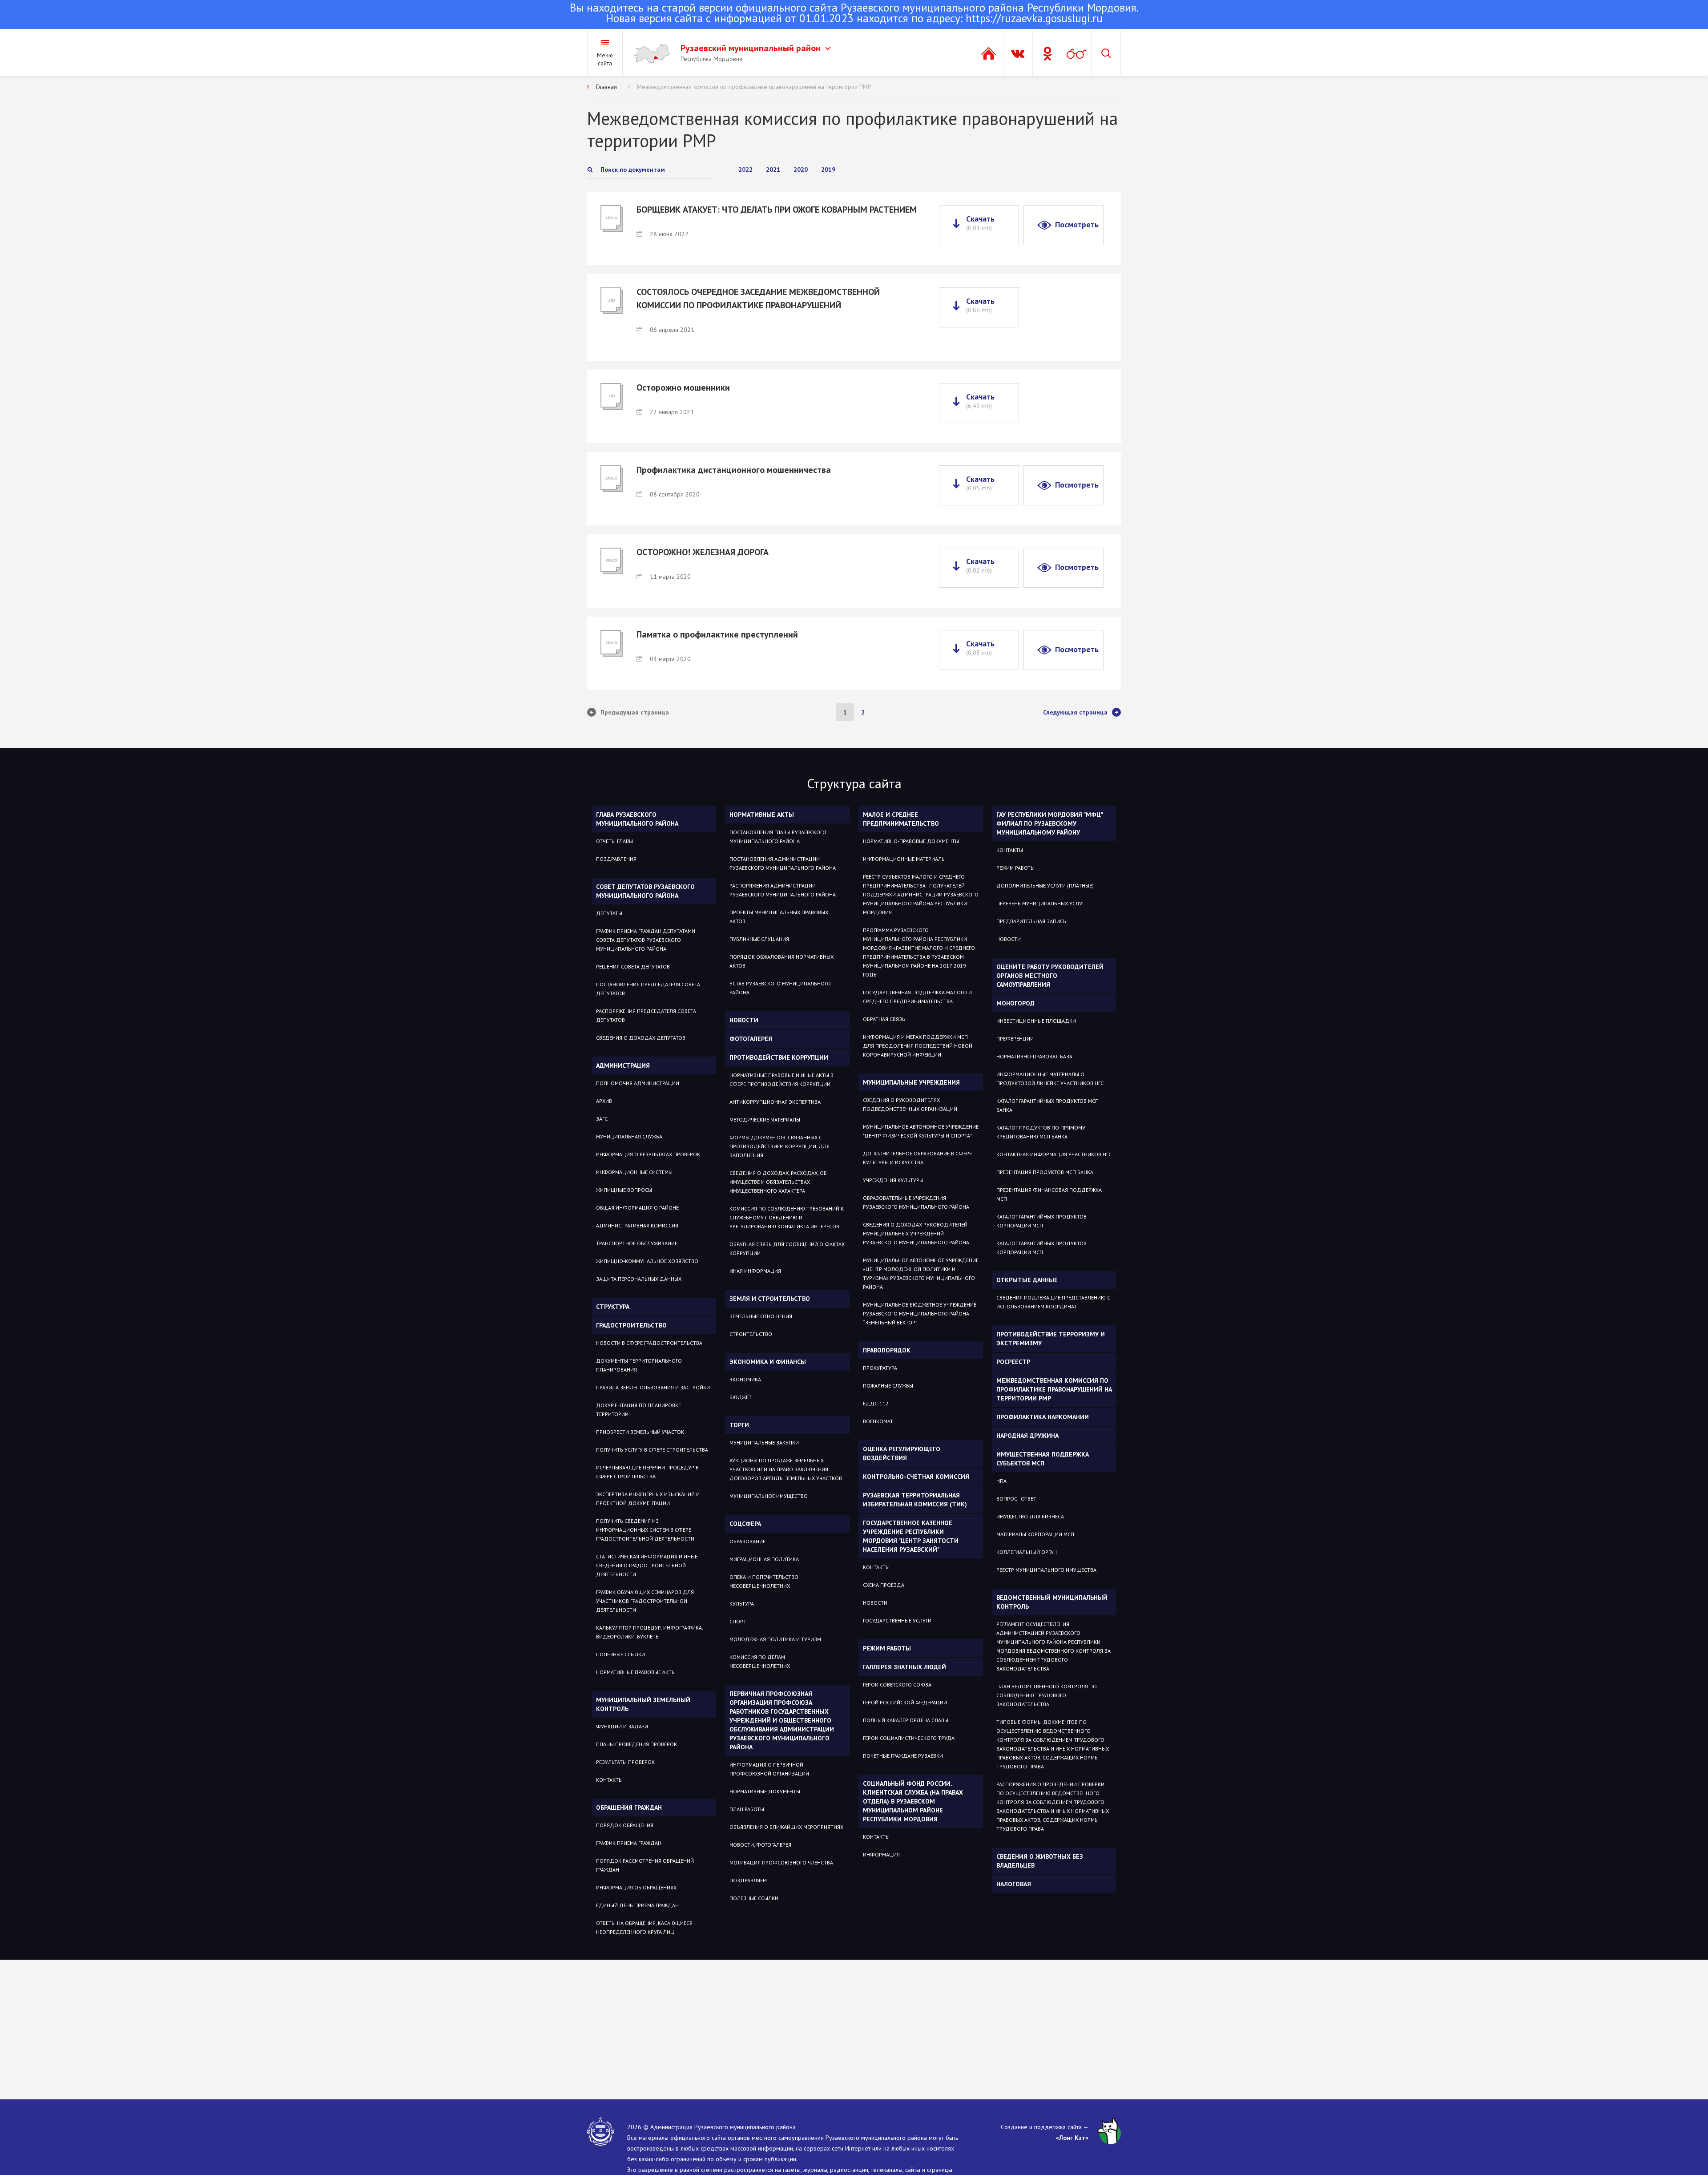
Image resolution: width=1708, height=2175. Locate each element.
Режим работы (887, 1648)
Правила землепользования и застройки (653, 1387)
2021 (773, 169)
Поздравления (616, 859)
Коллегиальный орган (1027, 1552)
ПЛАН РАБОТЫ (747, 1809)
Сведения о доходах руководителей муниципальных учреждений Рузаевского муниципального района (916, 1233)
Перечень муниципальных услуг (1040, 903)
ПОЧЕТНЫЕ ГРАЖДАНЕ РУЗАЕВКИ (903, 1756)
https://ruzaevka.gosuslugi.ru (1034, 18)
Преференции (1015, 1039)
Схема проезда (884, 1585)
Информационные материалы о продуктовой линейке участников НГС (1050, 1079)
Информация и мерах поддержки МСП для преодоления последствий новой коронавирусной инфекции (918, 1046)
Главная (606, 87)
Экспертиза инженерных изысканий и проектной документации (648, 1499)
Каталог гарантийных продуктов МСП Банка (1047, 1105)
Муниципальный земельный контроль (643, 1704)
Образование (747, 1541)
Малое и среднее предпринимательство (901, 819)
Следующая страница (1075, 712)
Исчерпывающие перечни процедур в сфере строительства (647, 1472)
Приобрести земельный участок (640, 1432)
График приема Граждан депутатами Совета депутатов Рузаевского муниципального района (646, 940)
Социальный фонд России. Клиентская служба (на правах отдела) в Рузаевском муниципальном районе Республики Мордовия (913, 1801)
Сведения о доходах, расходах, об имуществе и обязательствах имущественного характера (778, 1182)
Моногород (1015, 1003)
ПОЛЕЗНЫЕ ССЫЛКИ (754, 1898)
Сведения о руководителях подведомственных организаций (910, 1104)
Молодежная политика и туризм (775, 1639)
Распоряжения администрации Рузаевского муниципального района (783, 890)
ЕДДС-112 (876, 1403)
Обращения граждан (629, 1808)
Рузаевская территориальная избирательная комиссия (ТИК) (915, 1500)
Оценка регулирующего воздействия (902, 1453)
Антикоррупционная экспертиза (775, 1102)
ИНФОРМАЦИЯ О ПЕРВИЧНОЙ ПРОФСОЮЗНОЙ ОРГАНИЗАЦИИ (769, 1769)
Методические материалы (765, 1120)
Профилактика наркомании (1043, 1417)
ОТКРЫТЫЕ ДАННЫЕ (1027, 1280)
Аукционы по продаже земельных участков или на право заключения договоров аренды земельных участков (786, 1469)
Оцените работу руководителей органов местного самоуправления (1050, 976)
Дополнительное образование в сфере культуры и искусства (917, 1158)
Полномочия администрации (638, 1083)
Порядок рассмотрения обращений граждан (645, 1865)
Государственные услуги (897, 1620)
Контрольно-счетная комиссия (916, 1477)
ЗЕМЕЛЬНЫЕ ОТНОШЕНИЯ (761, 1316)
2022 (745, 169)
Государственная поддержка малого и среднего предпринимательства (917, 997)
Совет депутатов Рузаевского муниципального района (645, 891)
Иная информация (755, 1271)
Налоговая (1014, 1884)
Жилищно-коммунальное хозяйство (647, 1261)
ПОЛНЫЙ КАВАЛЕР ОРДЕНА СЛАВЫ (906, 1720)
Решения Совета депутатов (633, 966)
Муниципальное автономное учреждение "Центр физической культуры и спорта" (921, 1131)
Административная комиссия (637, 1225)
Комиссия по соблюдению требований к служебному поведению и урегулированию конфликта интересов (787, 1217)
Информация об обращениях (636, 1887)
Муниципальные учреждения (911, 1082)
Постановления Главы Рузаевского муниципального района (778, 837)
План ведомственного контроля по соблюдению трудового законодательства (1047, 1695)
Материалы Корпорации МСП (1035, 1534)
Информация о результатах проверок (648, 1154)
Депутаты (609, 913)
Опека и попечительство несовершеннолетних (764, 1581)
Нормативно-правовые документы (911, 841)
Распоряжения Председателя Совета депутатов (646, 1015)
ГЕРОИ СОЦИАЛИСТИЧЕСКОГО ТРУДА (909, 1738)
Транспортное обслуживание (637, 1243)
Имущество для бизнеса (1030, 1516)
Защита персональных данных (639, 1279)
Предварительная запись (1031, 921)
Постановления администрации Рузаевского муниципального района (783, 863)
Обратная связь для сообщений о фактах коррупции (787, 1249)
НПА (1001, 1481)
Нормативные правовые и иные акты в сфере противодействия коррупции (781, 1079)
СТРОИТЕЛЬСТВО (751, 1334)
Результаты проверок (625, 1762)
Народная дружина (1027, 1436)
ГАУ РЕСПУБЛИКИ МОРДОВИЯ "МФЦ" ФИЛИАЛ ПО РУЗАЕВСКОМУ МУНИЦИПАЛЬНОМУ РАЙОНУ (1050, 823)
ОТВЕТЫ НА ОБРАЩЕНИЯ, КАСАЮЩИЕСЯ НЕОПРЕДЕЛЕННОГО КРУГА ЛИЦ (644, 1927)
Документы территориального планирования (639, 1365)
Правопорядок (887, 1350)
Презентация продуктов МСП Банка (1045, 1172)
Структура (613, 1307)
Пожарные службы (888, 1386)
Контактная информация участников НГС (1054, 1154)
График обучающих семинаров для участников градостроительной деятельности (645, 1601)
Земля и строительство (770, 1299)
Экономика (745, 1379)
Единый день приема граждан (637, 1905)
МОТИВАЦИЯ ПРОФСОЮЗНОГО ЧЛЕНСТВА (781, 1862)
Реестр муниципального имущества (1046, 1570)
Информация (881, 1854)
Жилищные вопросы (624, 1190)
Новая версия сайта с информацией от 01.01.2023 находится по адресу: (854, 14)
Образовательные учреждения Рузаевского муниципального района (916, 1202)
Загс (602, 1119)
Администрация (623, 1065)
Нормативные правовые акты (636, 1672)
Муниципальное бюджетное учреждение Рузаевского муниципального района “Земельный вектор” (920, 1313)
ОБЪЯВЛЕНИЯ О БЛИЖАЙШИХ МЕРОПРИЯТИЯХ (786, 1827)
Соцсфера (745, 1524)
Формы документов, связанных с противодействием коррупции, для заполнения (779, 1146)
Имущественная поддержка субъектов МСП (1043, 1459)
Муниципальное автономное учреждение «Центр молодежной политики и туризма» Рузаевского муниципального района (921, 1273)
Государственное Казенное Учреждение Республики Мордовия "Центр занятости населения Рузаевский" (911, 1536)
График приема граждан (629, 1843)
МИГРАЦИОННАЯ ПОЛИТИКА (764, 1559)
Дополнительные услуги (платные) (1045, 886)
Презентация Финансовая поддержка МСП (1049, 1194)
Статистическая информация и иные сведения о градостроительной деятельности (647, 1565)
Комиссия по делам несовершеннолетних (760, 1661)
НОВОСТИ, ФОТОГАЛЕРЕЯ (760, 1845)
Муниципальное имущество (769, 1496)
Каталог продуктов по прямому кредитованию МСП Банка (1041, 1132)
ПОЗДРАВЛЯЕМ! (749, 1880)
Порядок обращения (625, 1825)
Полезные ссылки (620, 1654)
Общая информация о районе (637, 1208)
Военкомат (878, 1421)
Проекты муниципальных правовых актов (779, 917)
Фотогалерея (751, 1039)
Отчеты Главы (614, 841)
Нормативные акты (762, 815)
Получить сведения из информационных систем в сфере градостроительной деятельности (645, 1530)
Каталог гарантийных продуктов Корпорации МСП (1041, 1221)
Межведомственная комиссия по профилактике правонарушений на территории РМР (754, 87)
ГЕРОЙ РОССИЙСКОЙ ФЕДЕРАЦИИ (905, 1702)
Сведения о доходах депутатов (641, 1038)
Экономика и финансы (768, 1362)
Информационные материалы (904, 859)
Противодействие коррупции (779, 1057)
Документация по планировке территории (638, 1410)
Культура (742, 1604)
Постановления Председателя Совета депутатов (648, 989)
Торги (739, 1425)
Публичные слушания (759, 939)
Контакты (609, 1780)
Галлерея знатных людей (904, 1667)
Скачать (980, 223)
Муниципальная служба (629, 1136)
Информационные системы (634, 1172)
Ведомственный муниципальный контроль (1052, 1602)
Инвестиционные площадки (1036, 1021)
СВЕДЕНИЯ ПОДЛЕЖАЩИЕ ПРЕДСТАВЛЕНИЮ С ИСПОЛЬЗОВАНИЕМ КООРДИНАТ (1053, 1302)
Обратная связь (884, 1019)
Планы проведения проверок (636, 1744)
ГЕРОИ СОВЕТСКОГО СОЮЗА (897, 1685)
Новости (744, 1020)
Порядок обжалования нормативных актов (781, 961)
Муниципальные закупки (764, 1443)
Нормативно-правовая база (1034, 1056)
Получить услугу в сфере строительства (652, 1450)
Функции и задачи (622, 1726)
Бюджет (741, 1397)
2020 (801, 169)
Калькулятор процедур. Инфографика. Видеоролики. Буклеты (649, 1632)
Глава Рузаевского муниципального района (637, 819)
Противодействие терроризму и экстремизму (1051, 1339)
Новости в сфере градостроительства (649, 1343)
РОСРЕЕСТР (1013, 1362)
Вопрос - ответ (1016, 1499)
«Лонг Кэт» (1072, 2138)
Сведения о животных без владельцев (1040, 1861)
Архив (604, 1101)
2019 (828, 169)
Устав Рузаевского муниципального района (780, 988)
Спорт (738, 1621)
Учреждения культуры (893, 1180)
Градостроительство (631, 1325)
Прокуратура (880, 1368)
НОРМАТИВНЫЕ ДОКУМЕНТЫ (765, 1791)
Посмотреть (1077, 224)
